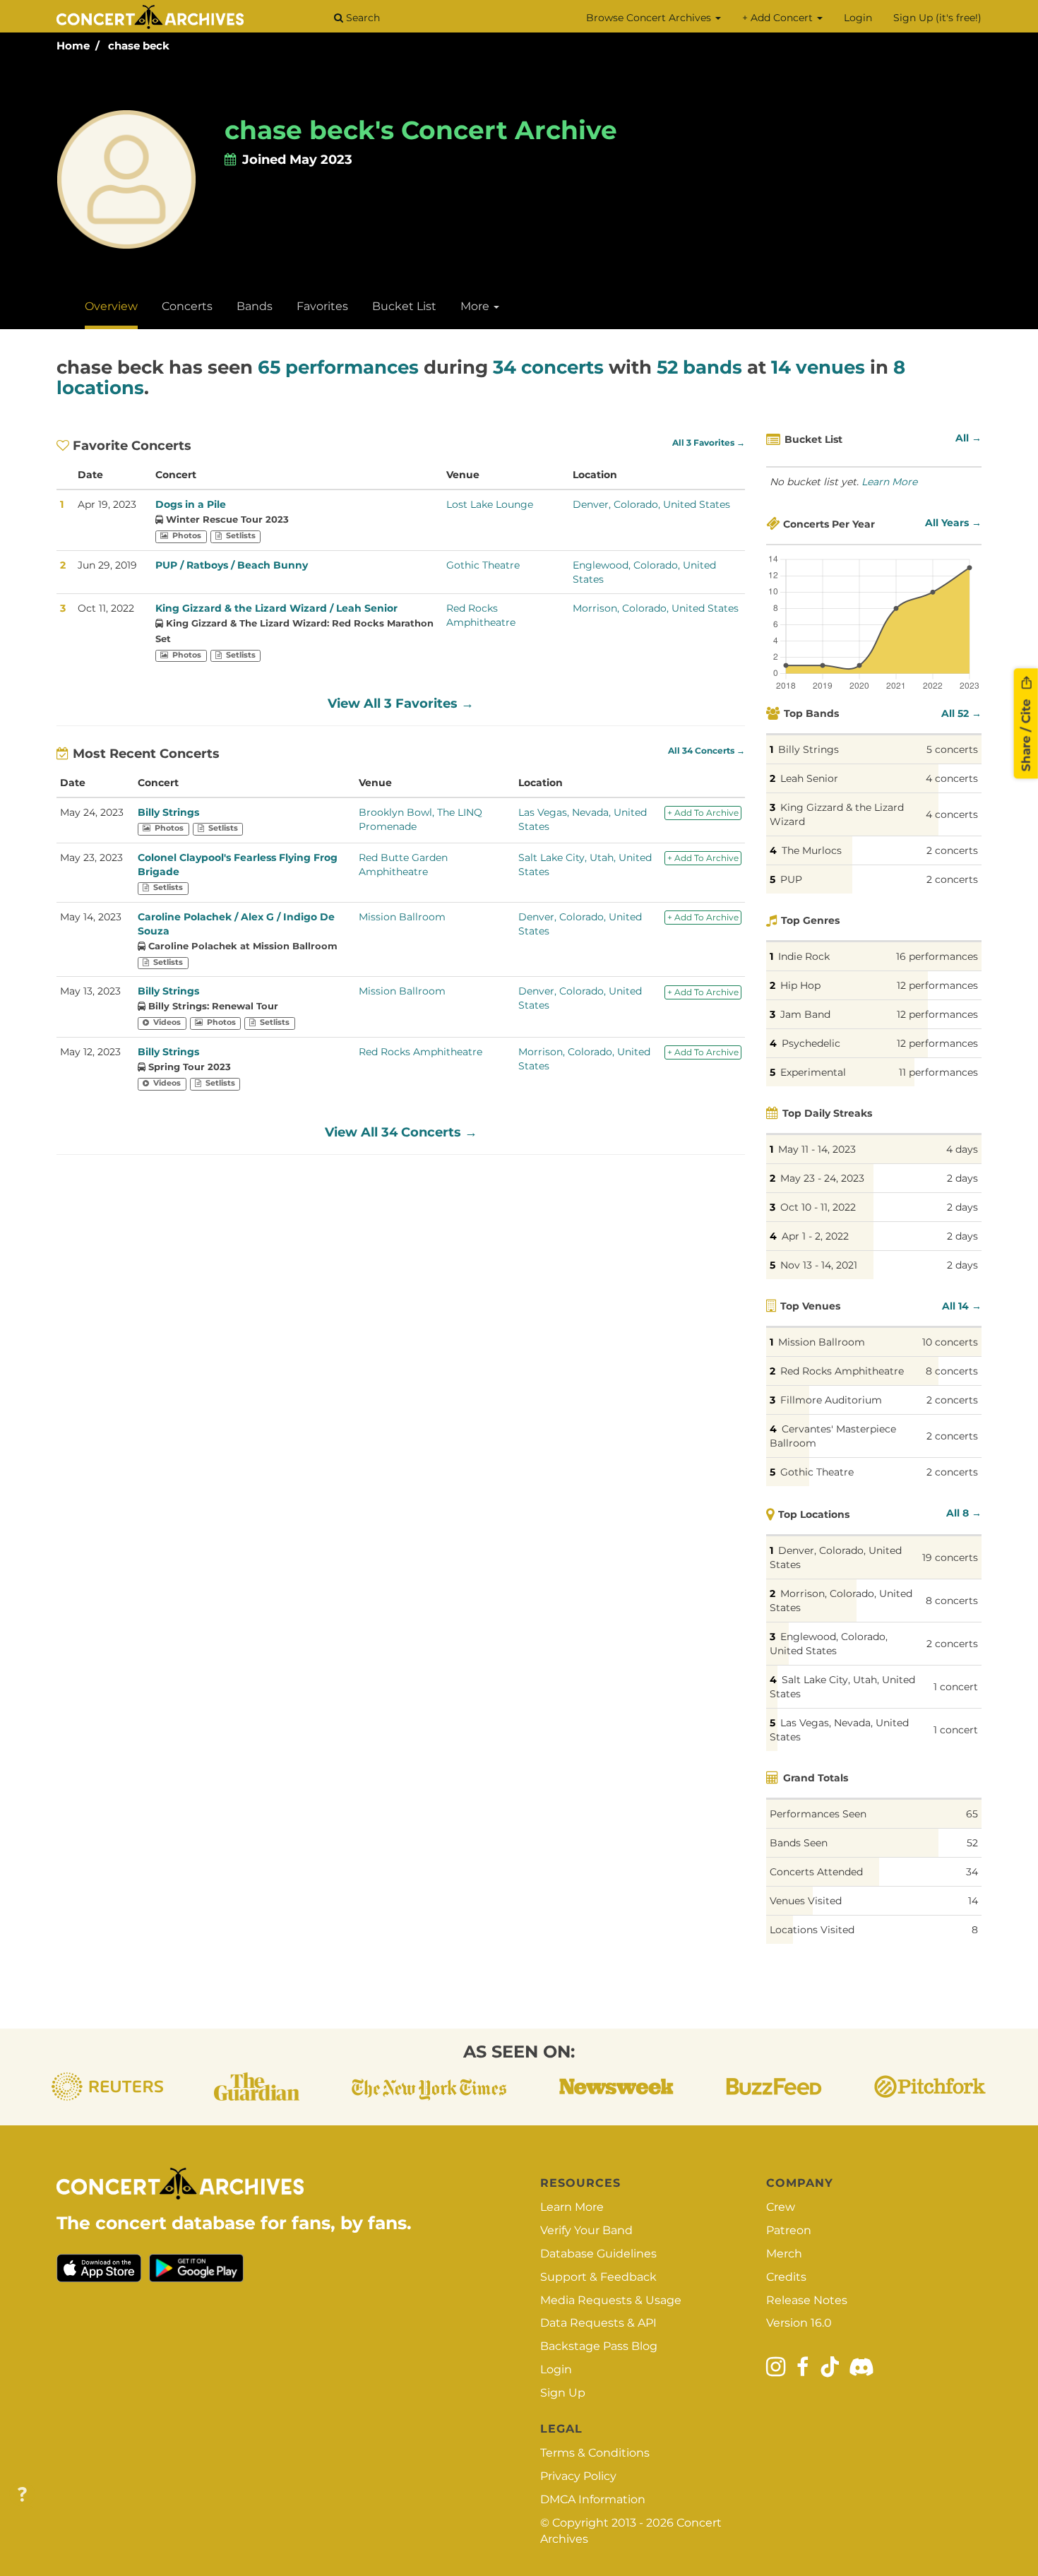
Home (73, 46)
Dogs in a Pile (191, 504)
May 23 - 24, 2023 (822, 1178)
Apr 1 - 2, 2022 (815, 1236)
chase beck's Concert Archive (421, 130)
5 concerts (952, 749)
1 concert (956, 1687)
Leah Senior (809, 778)
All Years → (953, 523)
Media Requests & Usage (611, 2300)
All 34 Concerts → (706, 751)
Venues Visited (806, 1901)
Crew (781, 2207)
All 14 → (962, 1306)
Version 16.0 (799, 2323)
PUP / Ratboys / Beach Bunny (232, 565)
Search (362, 18)
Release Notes (807, 2300)
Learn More (889, 482)
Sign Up (563, 2393)
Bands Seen (799, 1843)
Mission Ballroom (402, 917)
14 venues (818, 367)
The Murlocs (812, 850)
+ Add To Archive (703, 813)
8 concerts (952, 1371)
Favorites (322, 306)
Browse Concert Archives (650, 18)
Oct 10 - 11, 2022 (818, 1207)
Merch (784, 2254)
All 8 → (964, 1513)
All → (968, 438)
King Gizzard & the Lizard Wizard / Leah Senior (276, 608)
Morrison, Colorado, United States (656, 608)
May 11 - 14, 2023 (817, 1149)
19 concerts (950, 1557)
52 (972, 1843)
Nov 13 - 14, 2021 (819, 1265)
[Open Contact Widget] (22, 2495)
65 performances (338, 367)
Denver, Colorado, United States (651, 504)
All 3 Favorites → (709, 443)
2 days (962, 1178)
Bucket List (404, 306)
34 (972, 1872)
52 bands (699, 367)
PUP (791, 879)
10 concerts (950, 1342)
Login (858, 18)
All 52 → (961, 713)
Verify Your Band (586, 2230)
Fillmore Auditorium (831, 1400)
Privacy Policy (578, 2476)
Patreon (789, 2230)
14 (973, 1901)
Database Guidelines (598, 2254)
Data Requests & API (598, 2323)
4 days (962, 1149)
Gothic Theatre (483, 565)
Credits (786, 2277)
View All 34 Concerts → (401, 1132)
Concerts (187, 306)
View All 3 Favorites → (401, 704)
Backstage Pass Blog (599, 2346)
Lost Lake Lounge (490, 504)
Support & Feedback (598, 2277)
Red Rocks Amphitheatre (420, 1052)
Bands (255, 306)
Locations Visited (812, 1930)
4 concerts (952, 778)
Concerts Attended (816, 1872)
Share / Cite (1026, 733)
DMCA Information (593, 2499)
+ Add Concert (779, 18)
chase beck (139, 46)
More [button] (476, 306)
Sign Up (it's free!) (937, 18)
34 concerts (548, 367)
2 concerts (952, 850)
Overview (111, 306)
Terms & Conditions (595, 2453)
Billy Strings (168, 812)
